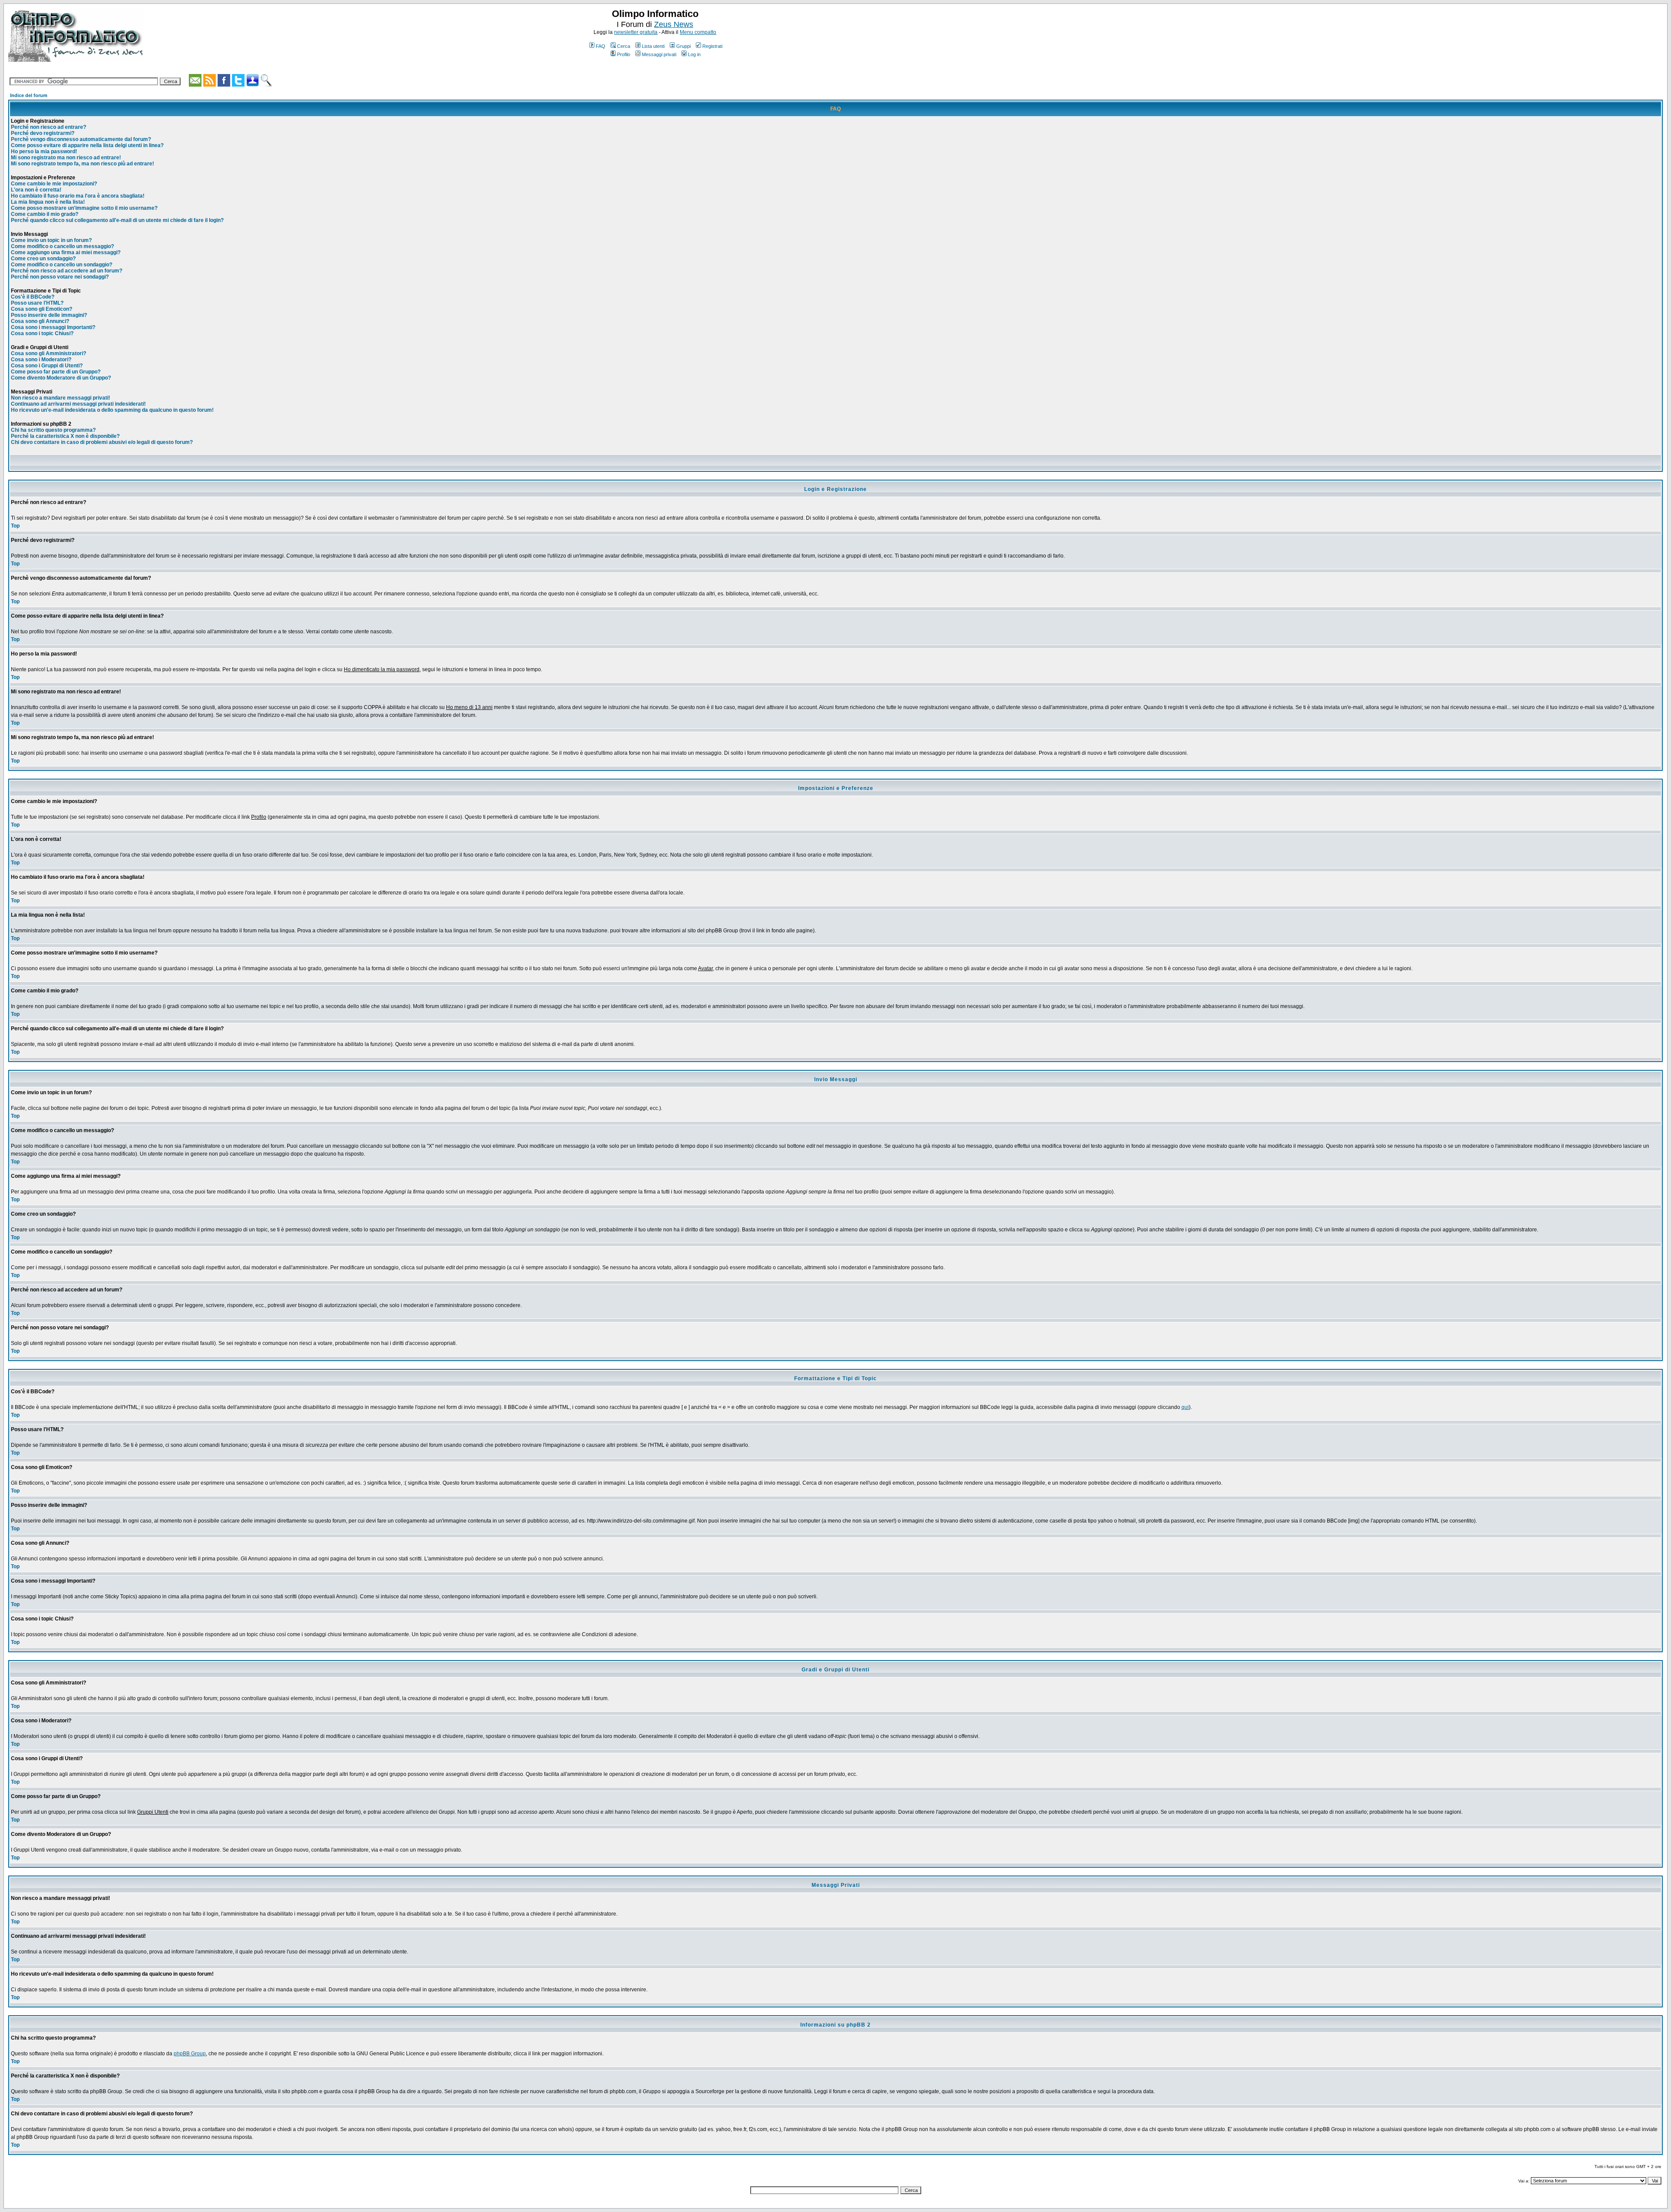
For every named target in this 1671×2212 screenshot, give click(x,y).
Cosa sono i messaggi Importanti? (53, 327)
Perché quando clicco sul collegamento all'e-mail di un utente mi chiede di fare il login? (117, 220)
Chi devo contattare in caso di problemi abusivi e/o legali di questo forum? (102, 442)
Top (15, 526)
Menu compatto (698, 32)
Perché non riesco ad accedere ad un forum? (67, 271)
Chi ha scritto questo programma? (53, 430)
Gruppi (683, 46)
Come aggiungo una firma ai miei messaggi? (66, 252)
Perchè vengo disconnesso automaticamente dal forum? (81, 139)
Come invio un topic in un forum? (51, 240)
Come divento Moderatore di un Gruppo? (61, 378)
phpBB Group (190, 2054)
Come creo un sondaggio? (43, 259)
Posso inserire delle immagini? (49, 315)
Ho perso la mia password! (44, 151)
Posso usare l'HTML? (37, 303)
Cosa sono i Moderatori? (41, 360)
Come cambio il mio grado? (45, 214)
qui (1185, 1407)
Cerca (624, 46)
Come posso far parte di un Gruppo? (56, 372)
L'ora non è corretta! (36, 190)
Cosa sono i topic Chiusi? (42, 333)
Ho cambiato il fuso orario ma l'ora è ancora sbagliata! (78, 196)
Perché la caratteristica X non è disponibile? (65, 436)
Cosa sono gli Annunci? (40, 321)
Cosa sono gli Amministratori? (49, 353)
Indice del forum (29, 95)
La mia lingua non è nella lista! (48, 202)
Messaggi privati (659, 54)
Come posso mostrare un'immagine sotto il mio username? (84, 208)
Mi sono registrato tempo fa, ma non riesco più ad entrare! (82, 164)
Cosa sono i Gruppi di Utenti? (47, 366)
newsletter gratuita (636, 32)
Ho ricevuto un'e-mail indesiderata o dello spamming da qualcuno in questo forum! (112, 410)
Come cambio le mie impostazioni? (54, 184)
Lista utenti (653, 46)
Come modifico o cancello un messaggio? (62, 246)
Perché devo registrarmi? (43, 133)
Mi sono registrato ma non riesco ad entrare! (66, 158)
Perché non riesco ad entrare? (49, 127)
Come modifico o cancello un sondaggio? (62, 265)
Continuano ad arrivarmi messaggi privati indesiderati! (78, 404)
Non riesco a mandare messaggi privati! (60, 398)
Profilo (624, 54)
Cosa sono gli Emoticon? (42, 309)
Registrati (712, 46)
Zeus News (674, 24)
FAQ (601, 46)
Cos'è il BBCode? (33, 297)
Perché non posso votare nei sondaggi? (60, 277)
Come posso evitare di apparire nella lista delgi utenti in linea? (87, 145)
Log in (694, 54)
